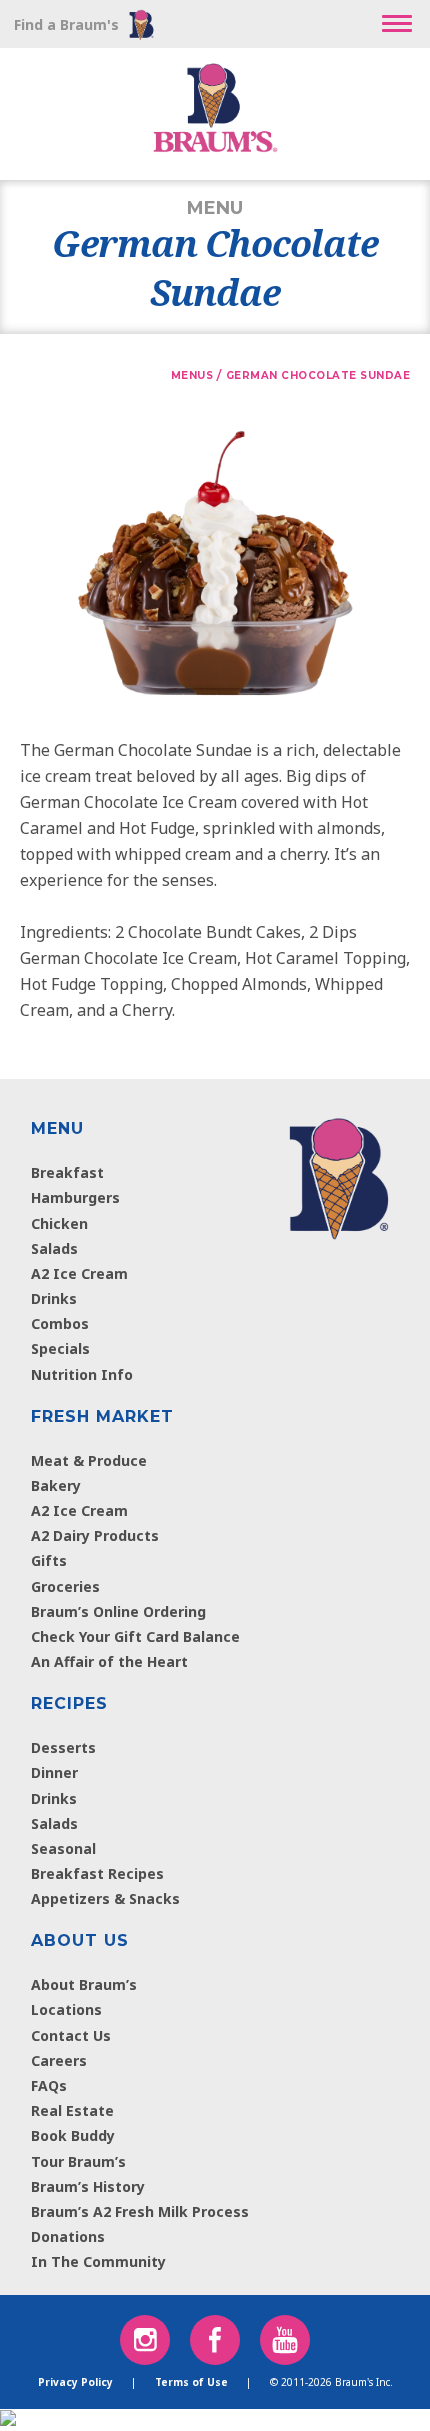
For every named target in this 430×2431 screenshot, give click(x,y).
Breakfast (67, 1172)
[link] (338, 1174)
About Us (80, 1940)
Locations (66, 2009)
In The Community (98, 2261)
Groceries (65, 1586)
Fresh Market (102, 1416)
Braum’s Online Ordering (118, 1611)
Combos (60, 1323)
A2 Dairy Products (95, 1535)
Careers (59, 2060)
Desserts (63, 1747)
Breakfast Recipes (97, 1873)
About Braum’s (84, 1984)
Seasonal (63, 1848)
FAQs (49, 2085)
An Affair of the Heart (109, 1661)
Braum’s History (88, 2186)
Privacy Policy (75, 2382)
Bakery (56, 1485)
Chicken (59, 1223)
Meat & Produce (89, 1460)
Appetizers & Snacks (105, 1898)
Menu (57, 1128)
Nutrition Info (82, 1374)
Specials (60, 1348)
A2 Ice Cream (79, 1273)
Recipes (69, 1703)
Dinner (54, 1772)
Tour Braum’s (78, 2161)
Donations (68, 2236)
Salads (54, 1248)
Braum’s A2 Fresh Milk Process (140, 2211)
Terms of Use (191, 2382)
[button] (397, 24)
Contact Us (71, 2035)
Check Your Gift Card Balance (135, 1636)
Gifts (49, 1560)
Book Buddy (73, 2135)
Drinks (54, 1298)
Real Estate (72, 2110)
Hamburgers (75, 1197)
